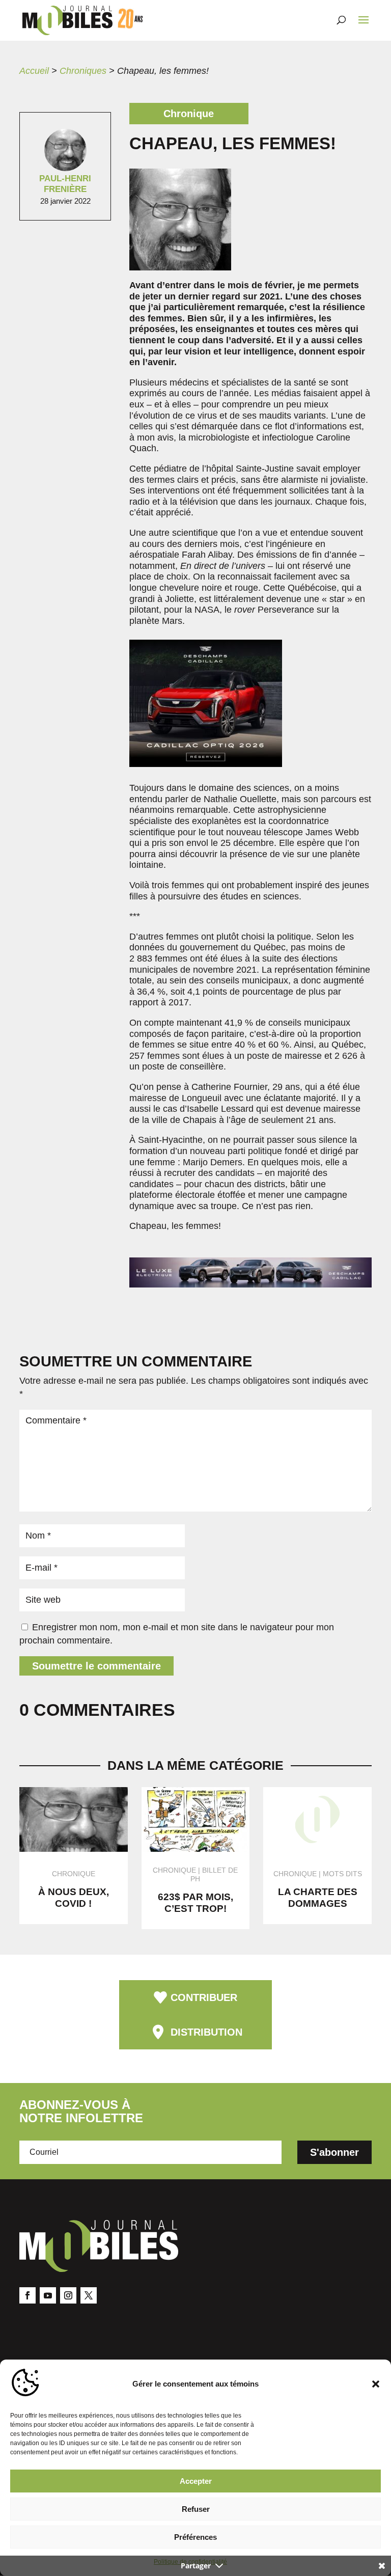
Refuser (196, 2509)
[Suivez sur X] (89, 2295)
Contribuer (204, 1997)
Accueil (34, 71)
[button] (376, 2384)
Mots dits (342, 1874)
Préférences (195, 2537)
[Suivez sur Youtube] (48, 2295)
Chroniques (83, 71)
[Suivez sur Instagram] (68, 2295)
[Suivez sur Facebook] (27, 2295)
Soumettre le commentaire (96, 1666)
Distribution (206, 2032)
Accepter (196, 2481)
